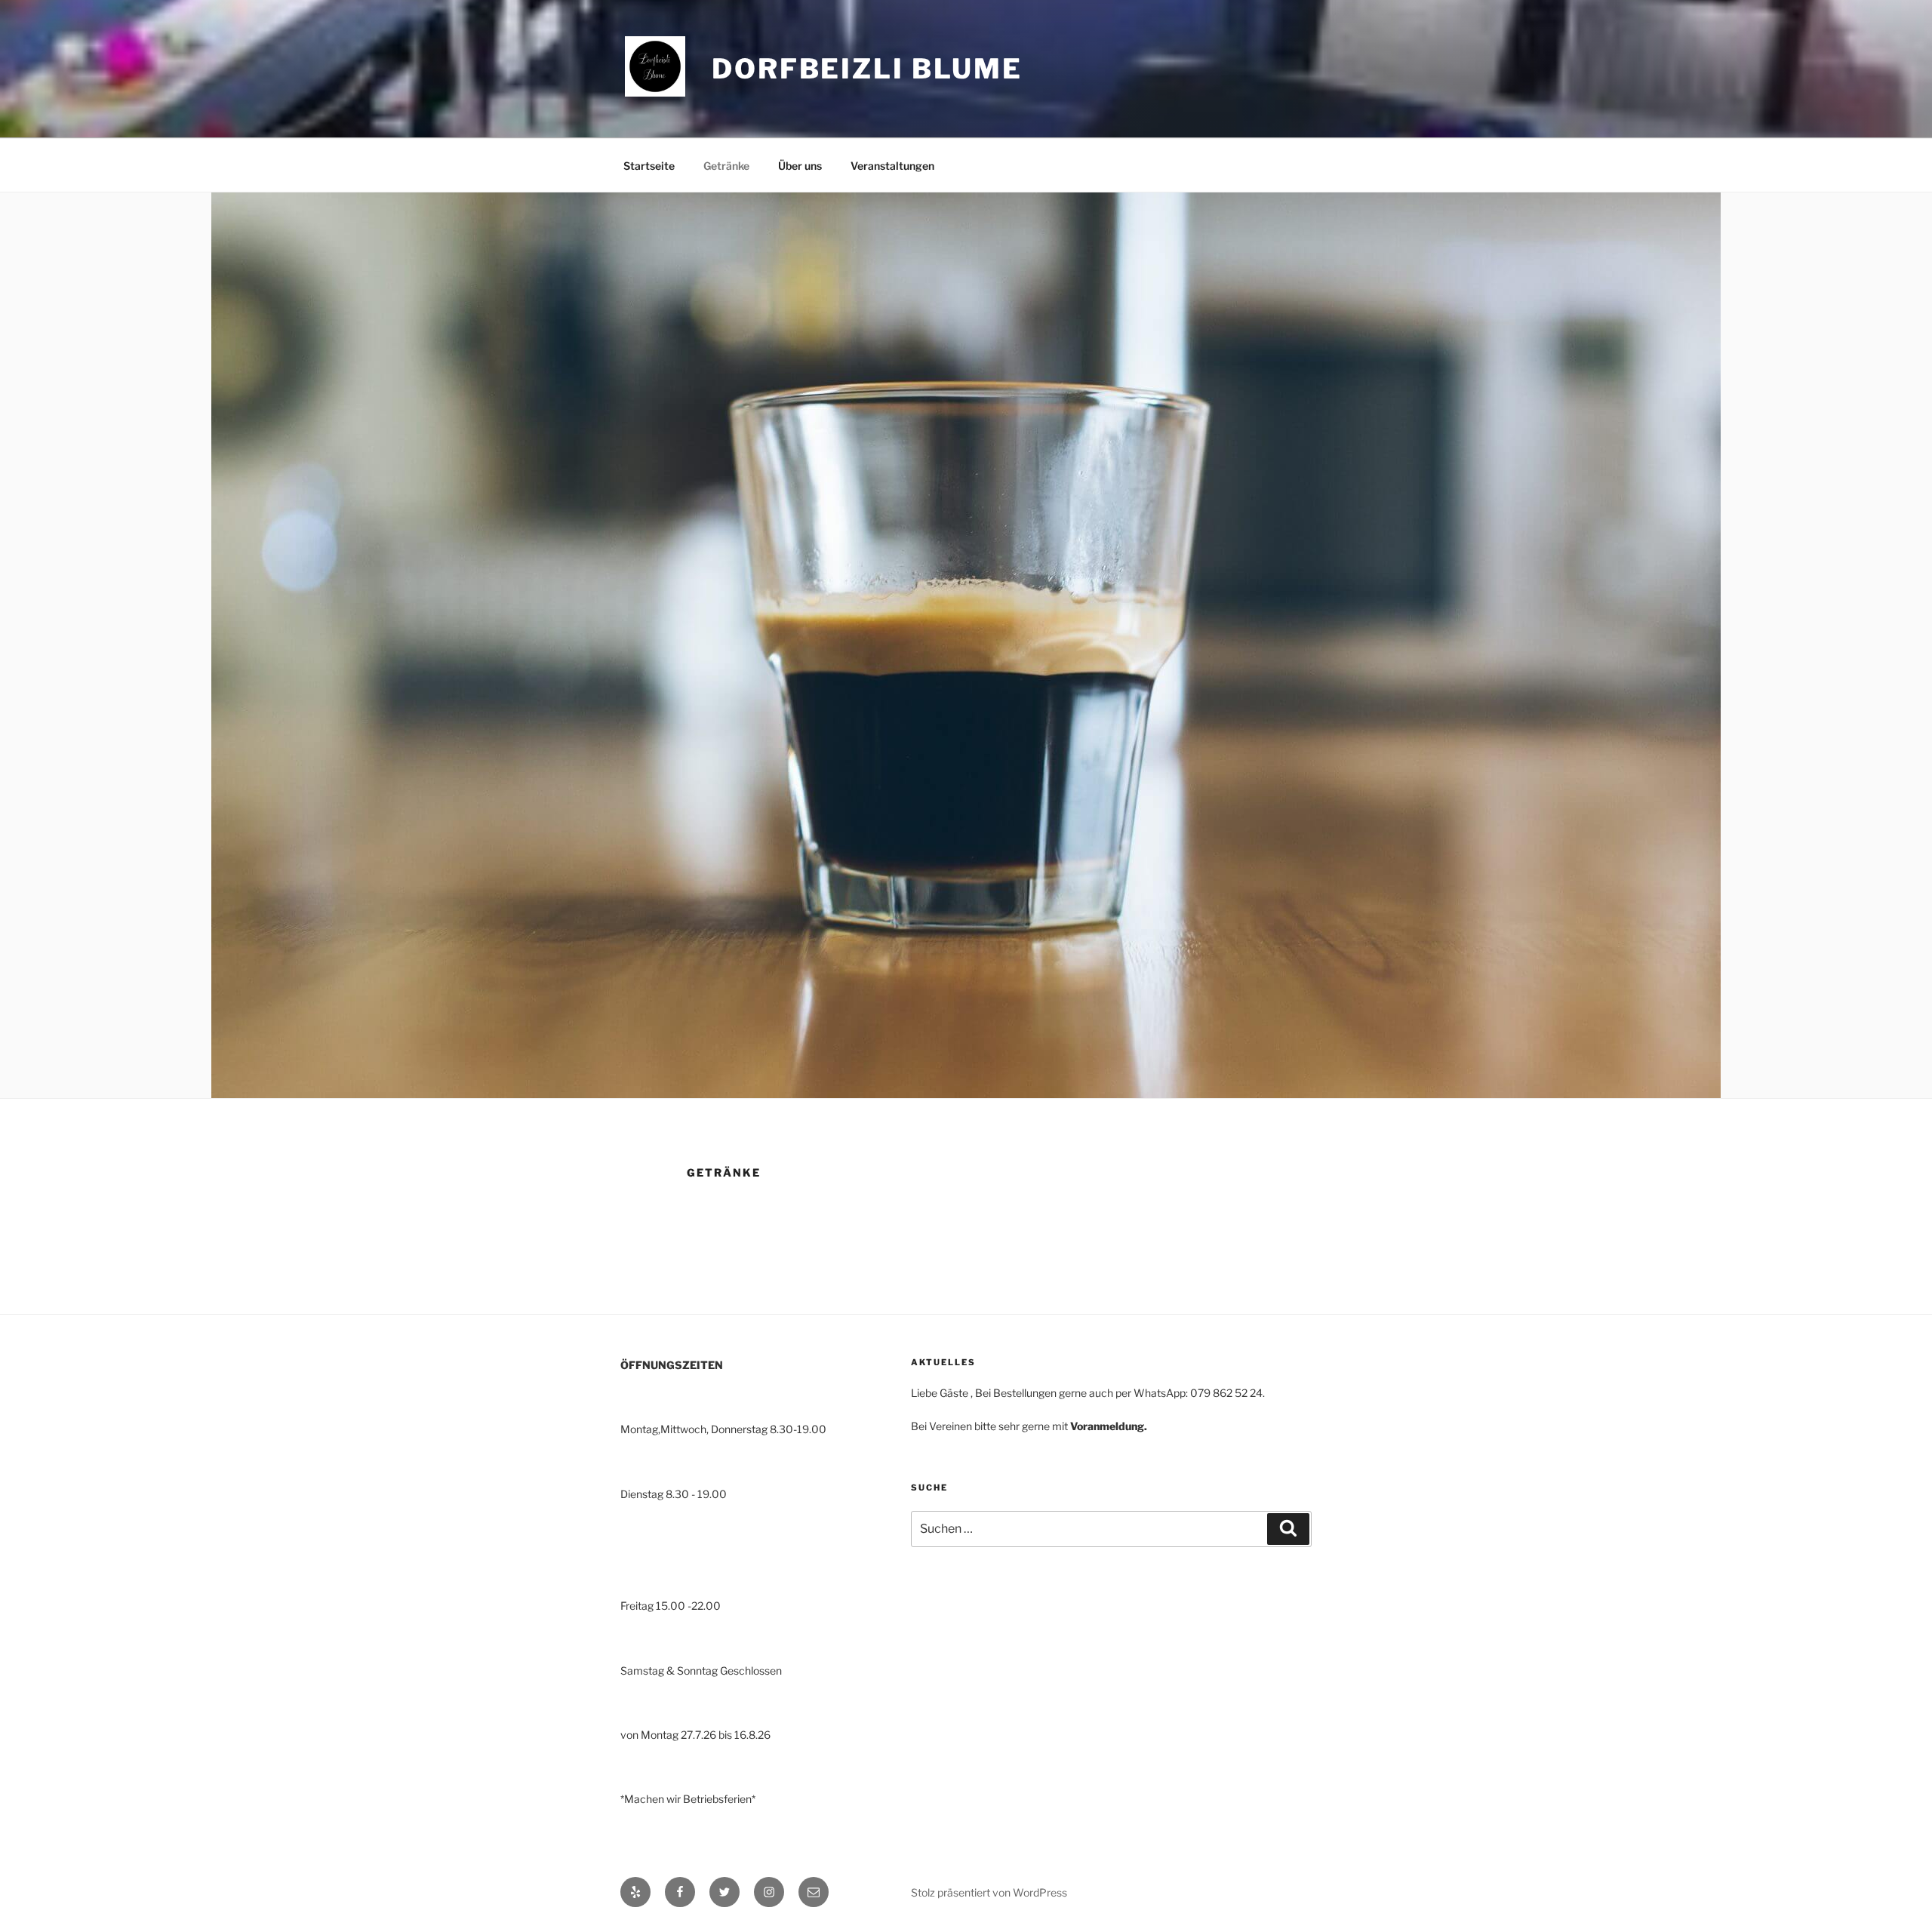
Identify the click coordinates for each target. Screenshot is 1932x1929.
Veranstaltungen (892, 166)
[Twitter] (724, 1892)
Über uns (800, 166)
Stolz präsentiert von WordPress (989, 1892)
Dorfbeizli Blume (867, 69)
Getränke (726, 166)
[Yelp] (635, 1892)
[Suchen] (1288, 1529)
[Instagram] (769, 1892)
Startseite (649, 166)
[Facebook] (680, 1892)
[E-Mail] (814, 1892)
